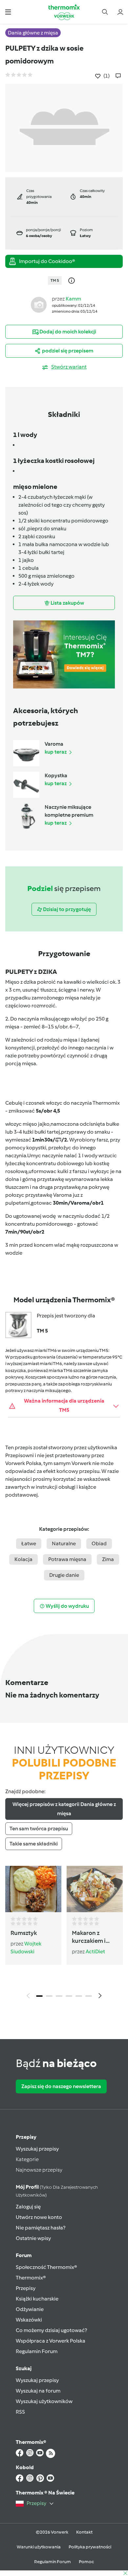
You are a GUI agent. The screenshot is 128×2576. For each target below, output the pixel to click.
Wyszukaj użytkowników (44, 2401)
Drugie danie (64, 1575)
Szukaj (24, 2368)
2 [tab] (49, 1996)
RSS (20, 2412)
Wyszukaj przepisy (37, 2149)
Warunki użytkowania (39, 2547)
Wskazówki (29, 2320)
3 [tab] (59, 1996)
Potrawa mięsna (67, 1559)
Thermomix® (31, 2278)
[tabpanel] (64, 1934)
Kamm (73, 299)
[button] (8, 12)
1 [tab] (39, 1996)
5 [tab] (79, 1996)
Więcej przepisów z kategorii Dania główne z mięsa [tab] (64, 1809)
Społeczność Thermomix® (46, 2267)
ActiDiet (95, 1951)
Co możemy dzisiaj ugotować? (51, 2330)
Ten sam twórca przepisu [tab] (39, 1829)
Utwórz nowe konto (39, 2217)
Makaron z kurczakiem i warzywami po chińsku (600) (91, 1937)
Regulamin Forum (37, 2351)
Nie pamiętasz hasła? (41, 2228)
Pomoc (86, 2562)
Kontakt (84, 2532)
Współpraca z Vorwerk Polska (51, 2341)
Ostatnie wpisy (33, 2238)
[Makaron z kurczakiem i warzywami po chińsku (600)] (95, 1889)
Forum (24, 2255)
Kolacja (23, 1559)
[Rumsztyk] (33, 1889)
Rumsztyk (24, 1933)
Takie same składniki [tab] (34, 1844)
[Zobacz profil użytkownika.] (39, 304)
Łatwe (29, 1543)
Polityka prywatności (90, 2547)
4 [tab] (69, 1996)
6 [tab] (89, 1996)
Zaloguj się (28, 2207)
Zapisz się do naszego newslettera (61, 2086)
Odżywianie (30, 2309)
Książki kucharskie (37, 2299)
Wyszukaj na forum (38, 2391)
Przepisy (26, 2137)
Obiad (99, 1543)
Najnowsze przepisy (39, 2170)
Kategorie (27, 2159)
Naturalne (64, 1543)
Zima (108, 1559)
